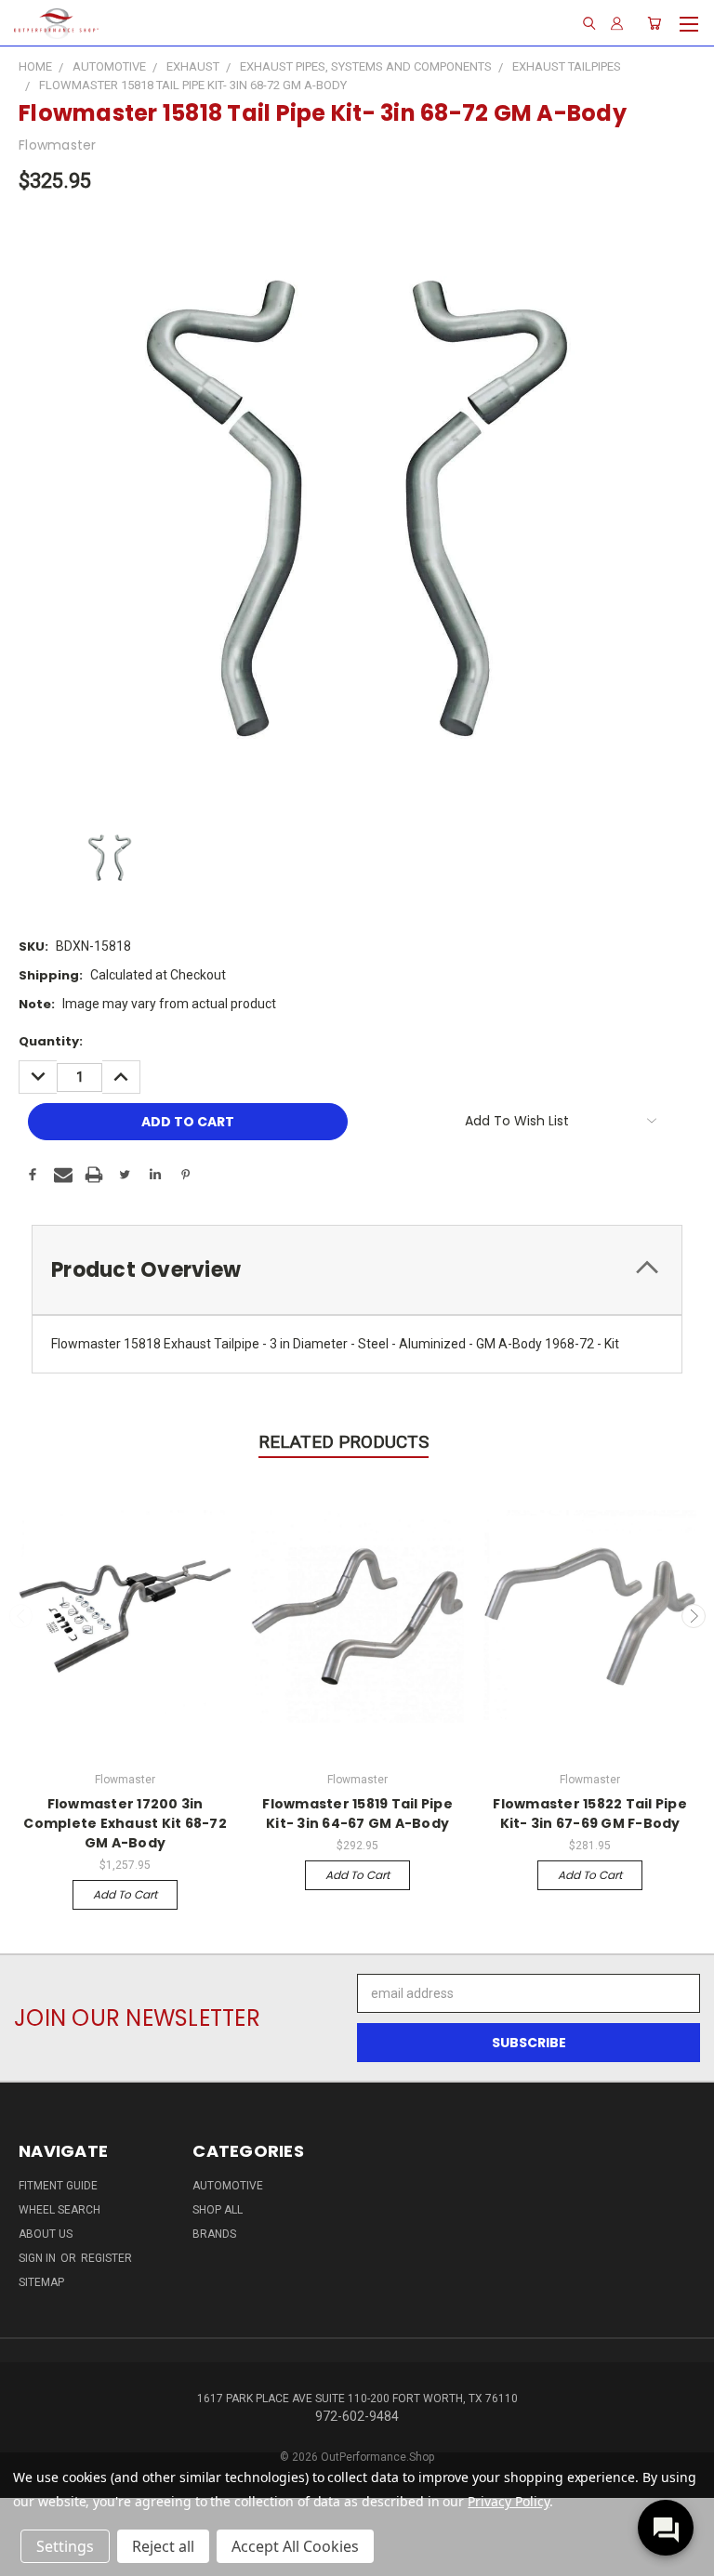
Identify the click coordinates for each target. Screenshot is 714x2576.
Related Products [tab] (344, 1442)
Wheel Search (59, 2210)
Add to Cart (125, 1894)
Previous (21, 1616)
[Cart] (654, 23)
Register (106, 2258)
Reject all (163, 2546)
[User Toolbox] (617, 23)
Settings (65, 2546)
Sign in (39, 2258)
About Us (46, 2234)
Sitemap (41, 2282)
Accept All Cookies (295, 2546)
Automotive (228, 2186)
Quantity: (51, 1041)
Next (694, 1616)
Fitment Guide (58, 2186)
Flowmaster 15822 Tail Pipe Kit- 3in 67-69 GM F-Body (590, 1814)
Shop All (218, 2210)
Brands (214, 2234)
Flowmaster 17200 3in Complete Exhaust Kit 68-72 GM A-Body (125, 1823)
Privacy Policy (508, 2501)
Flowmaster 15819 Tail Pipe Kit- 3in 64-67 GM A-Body (357, 1814)
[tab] (357, 1270)
